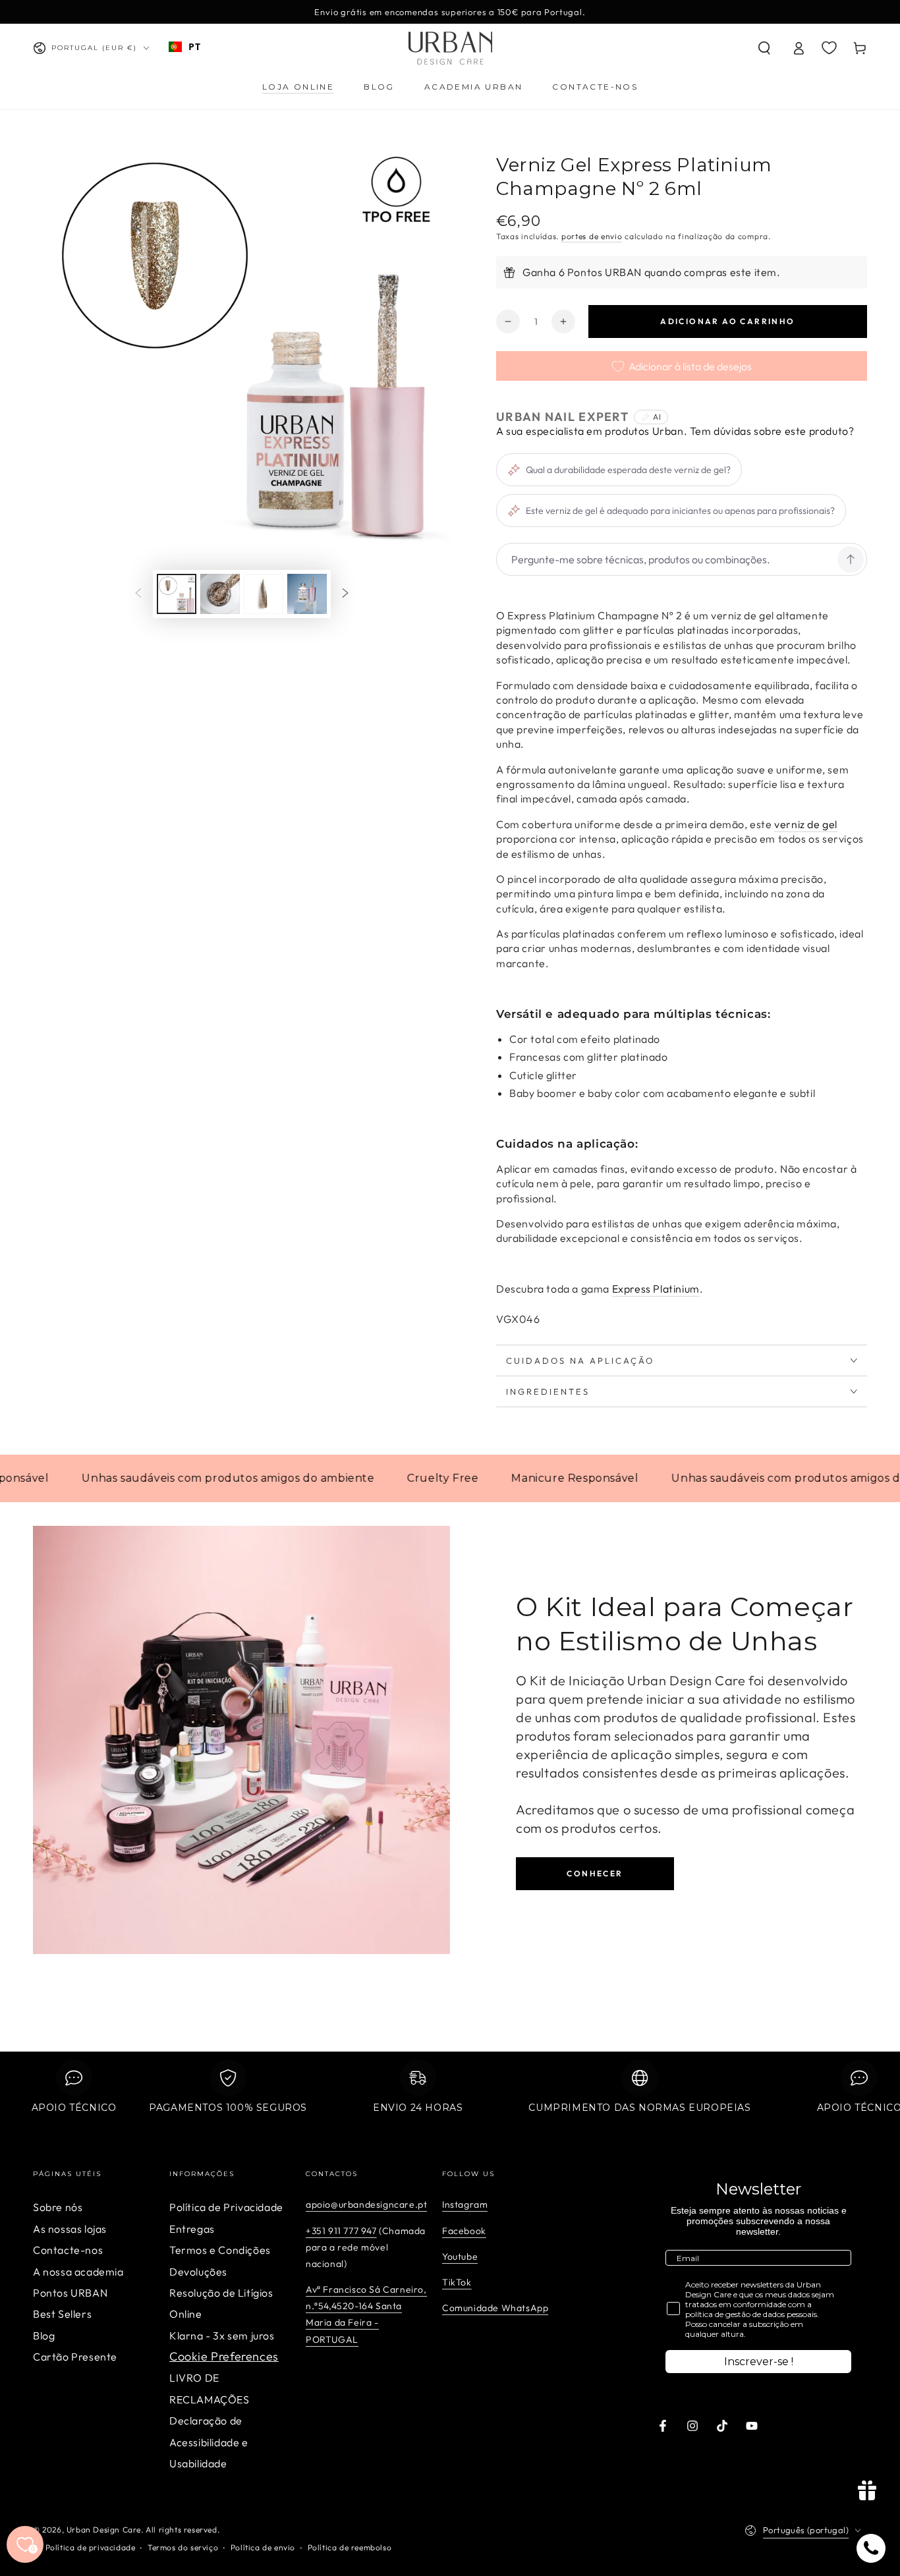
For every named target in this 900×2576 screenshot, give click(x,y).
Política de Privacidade (226, 2207)
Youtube (460, 2256)
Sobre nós (58, 2207)
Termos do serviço (183, 2547)
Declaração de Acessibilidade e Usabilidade (209, 2442)
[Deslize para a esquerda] (138, 594)
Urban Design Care (104, 2530)
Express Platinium (656, 1289)
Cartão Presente (75, 2357)
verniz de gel (806, 824)
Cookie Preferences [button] (224, 2356)
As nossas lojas (70, 2229)
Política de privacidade (91, 2547)
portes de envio (592, 236)
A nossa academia (78, 2272)
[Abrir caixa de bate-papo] (871, 2548)
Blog (44, 2336)
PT (194, 46)
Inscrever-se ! (759, 2362)
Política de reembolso (350, 2547)
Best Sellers (62, 2314)
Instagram (465, 2204)
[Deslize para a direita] (345, 594)
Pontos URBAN (70, 2293)
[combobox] (184, 47)
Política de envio (263, 2547)
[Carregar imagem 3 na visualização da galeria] (264, 594)
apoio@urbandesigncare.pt (366, 2204)
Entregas (192, 2229)
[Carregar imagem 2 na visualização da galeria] (220, 594)
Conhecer (595, 1873)
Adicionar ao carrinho (727, 321)
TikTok (457, 2282)
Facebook (464, 2231)
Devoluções (198, 2272)
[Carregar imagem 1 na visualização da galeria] (177, 594)
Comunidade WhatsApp (495, 2308)
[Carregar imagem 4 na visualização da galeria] (307, 594)
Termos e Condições (220, 2250)
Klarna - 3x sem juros (222, 2336)
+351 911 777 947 (341, 2231)
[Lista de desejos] (829, 47)
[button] (764, 48)
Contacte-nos (68, 2250)
